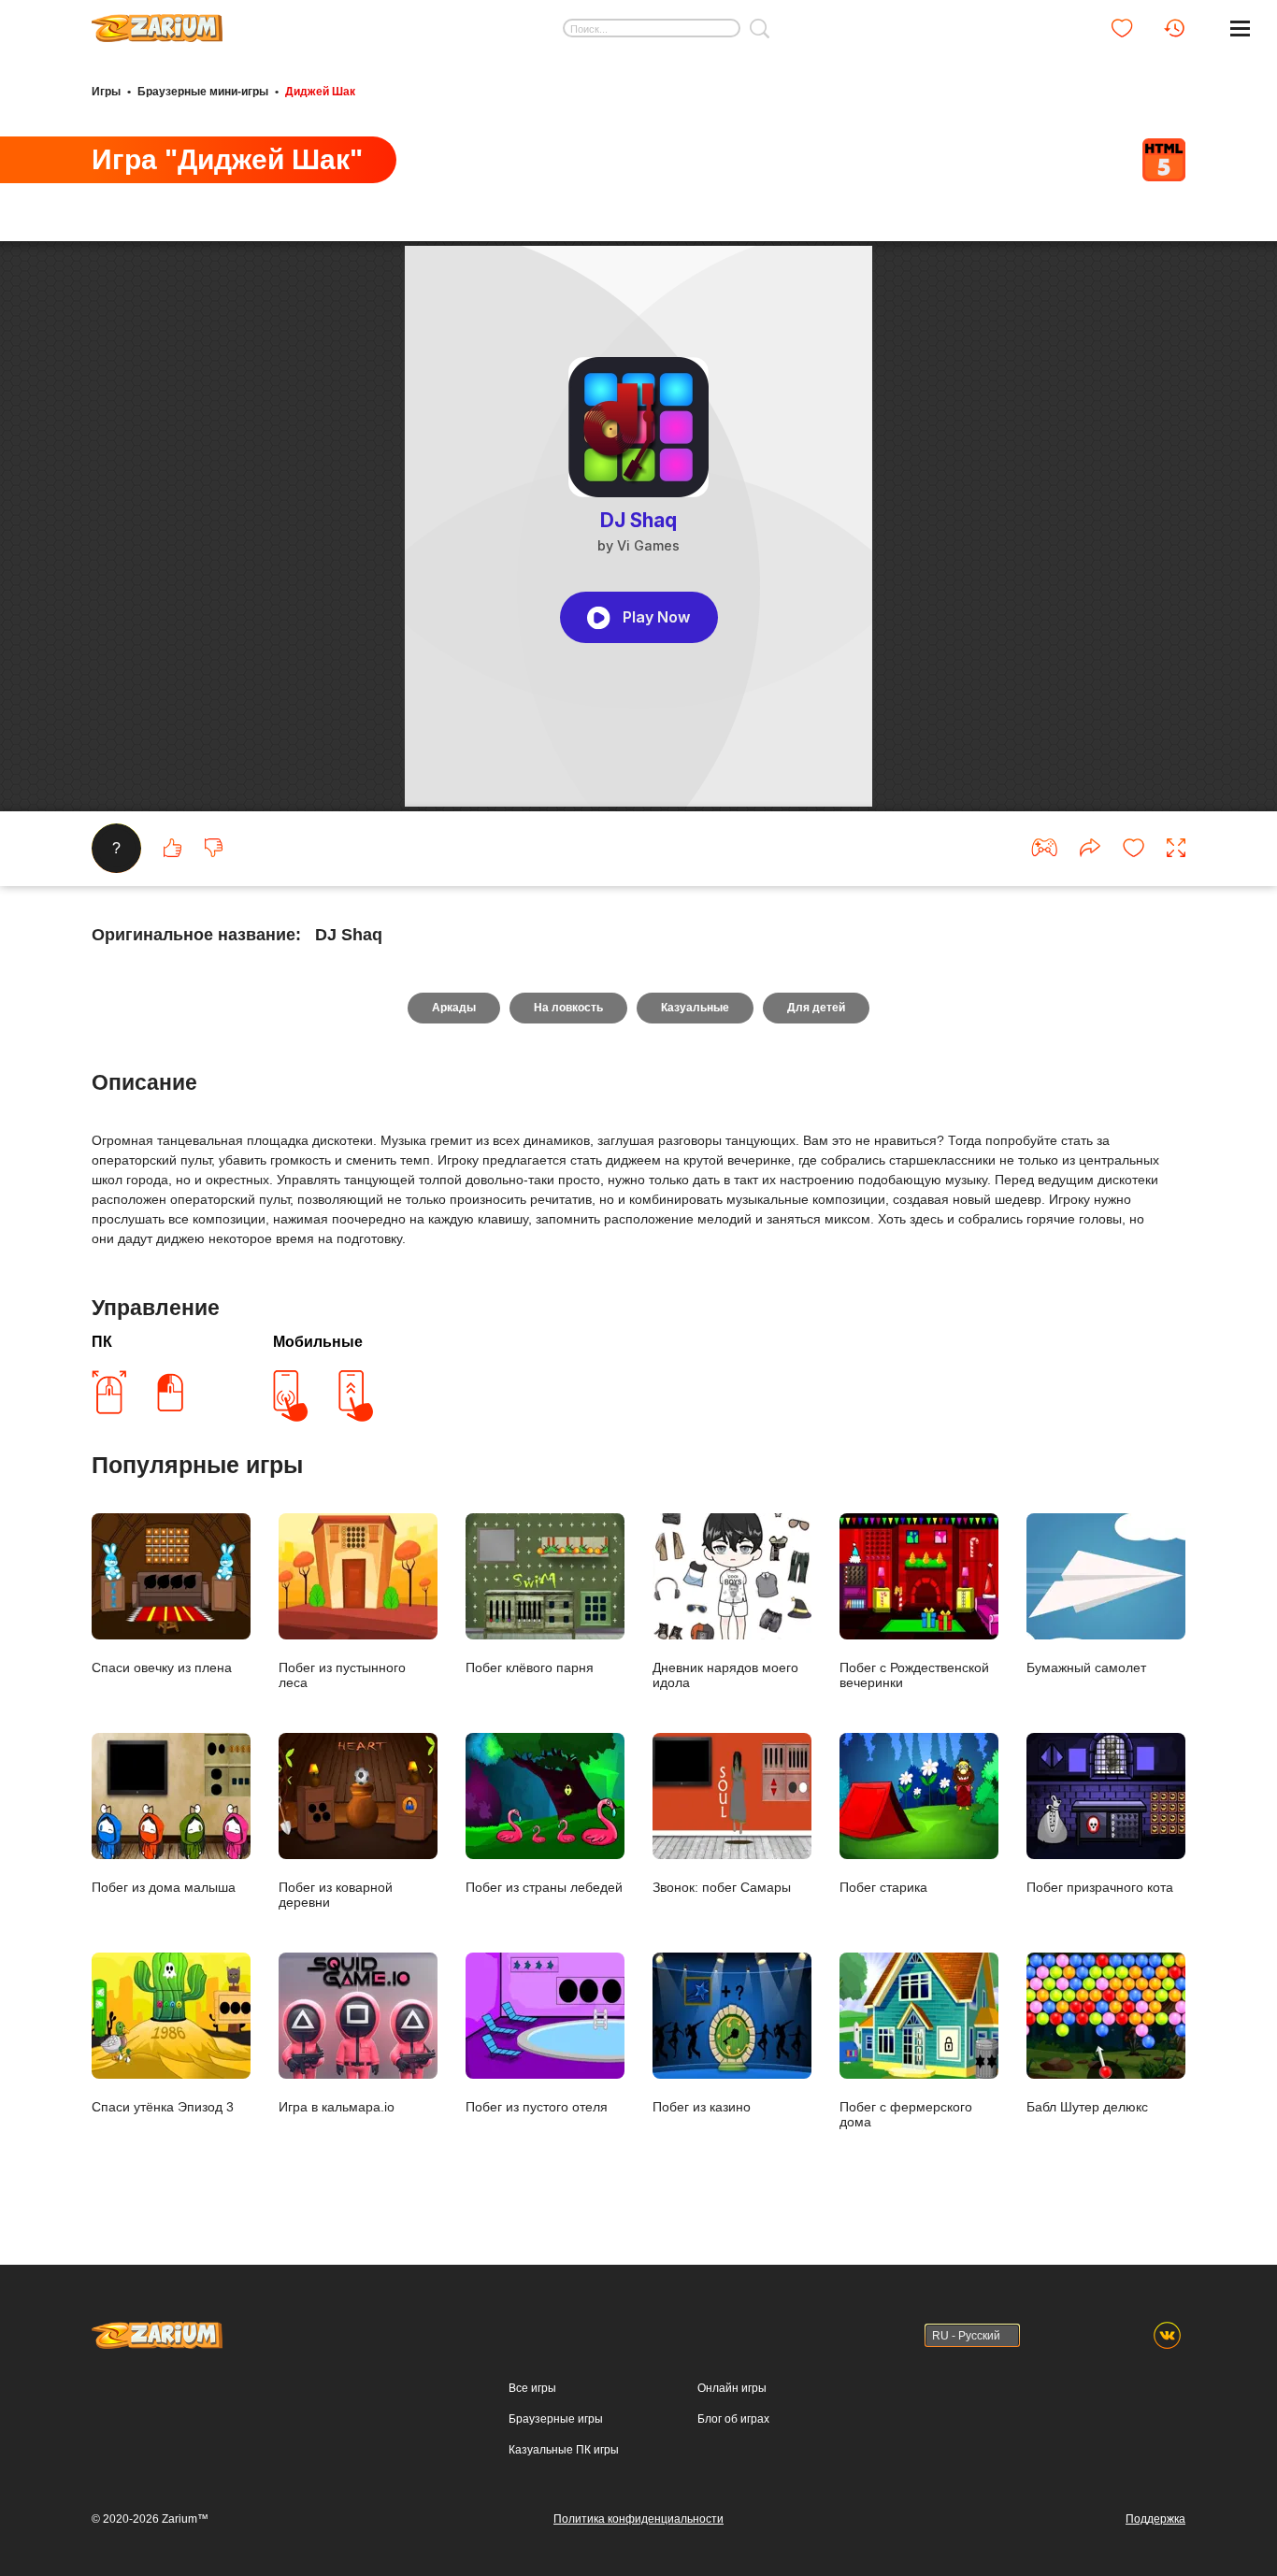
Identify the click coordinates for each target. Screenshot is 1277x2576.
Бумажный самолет (1086, 1667)
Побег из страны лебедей (544, 1887)
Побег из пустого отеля (537, 2107)
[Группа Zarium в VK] (1167, 2335)
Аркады (454, 1008)
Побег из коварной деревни (336, 1895)
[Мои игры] (1122, 28)
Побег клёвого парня (530, 1667)
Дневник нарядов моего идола (725, 1675)
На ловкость (568, 1008)
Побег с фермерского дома (906, 2114)
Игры (106, 92)
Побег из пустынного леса (342, 1675)
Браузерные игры (556, 2419)
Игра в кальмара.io (337, 2107)
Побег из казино (702, 2107)
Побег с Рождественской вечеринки (914, 1675)
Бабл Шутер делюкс (1087, 2107)
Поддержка (1155, 2519)
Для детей (816, 1008)
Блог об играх (733, 2419)
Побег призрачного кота (1100, 1887)
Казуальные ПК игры (564, 2450)
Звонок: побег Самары (722, 1887)
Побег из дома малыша (164, 1887)
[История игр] (1174, 28)
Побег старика (883, 1887)
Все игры (532, 2388)
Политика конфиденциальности (638, 2519)
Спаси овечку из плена (162, 1667)
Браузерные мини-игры (203, 92)
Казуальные (695, 1008)
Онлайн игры (732, 2388)
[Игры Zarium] (157, 21)
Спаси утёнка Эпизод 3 (163, 2107)
